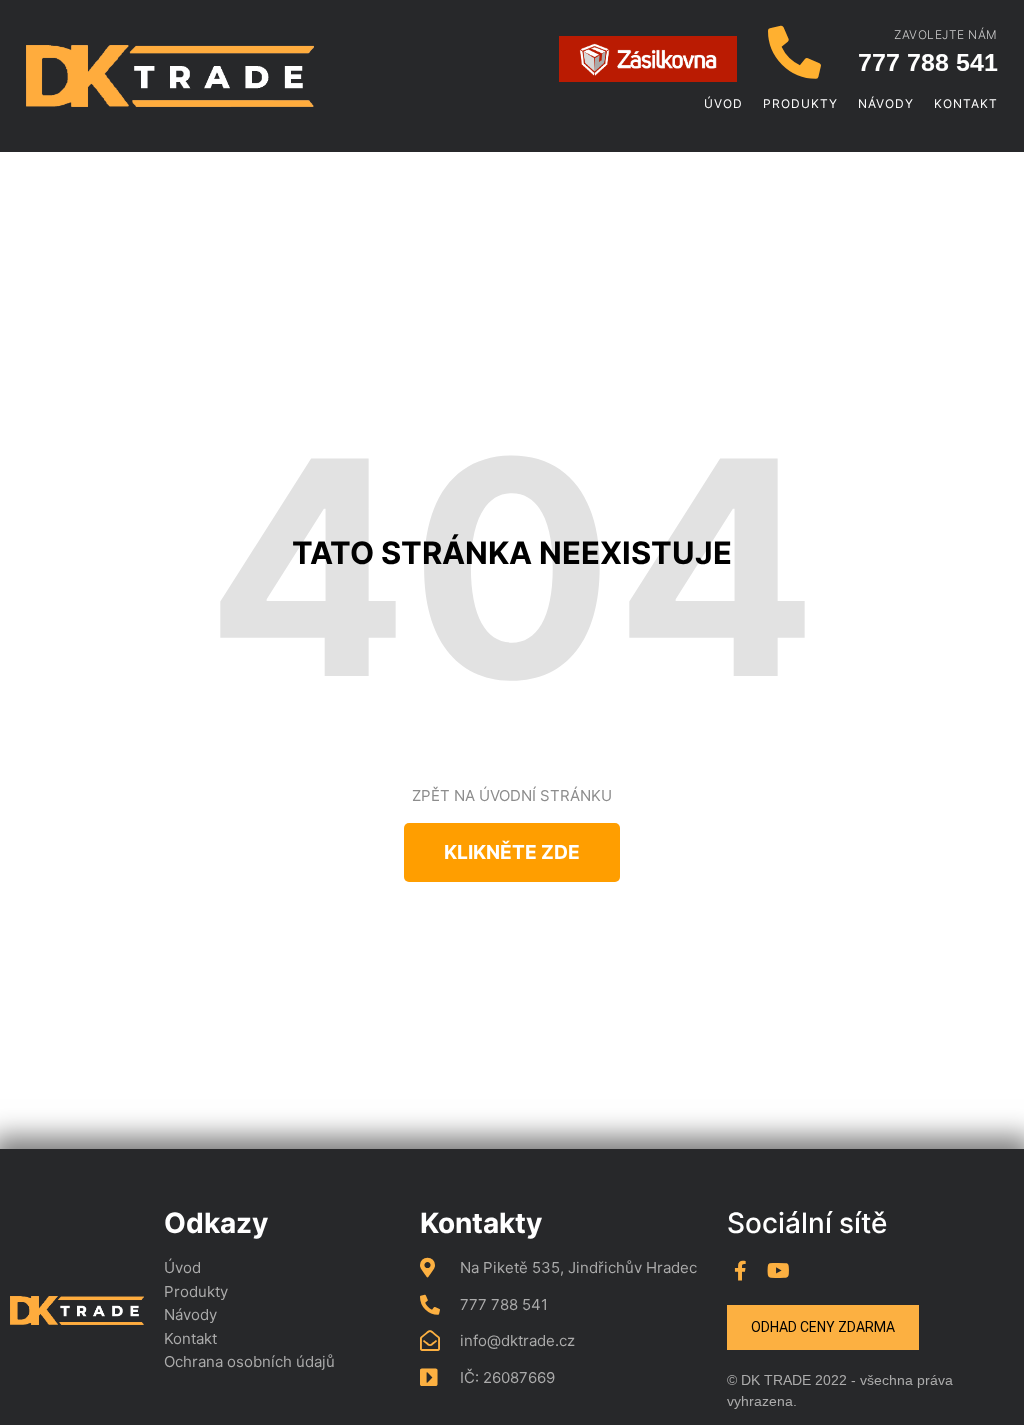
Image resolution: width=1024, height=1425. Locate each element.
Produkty (800, 103)
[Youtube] (779, 1271)
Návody (886, 103)
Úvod (723, 103)
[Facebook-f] (741, 1271)
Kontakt (966, 103)
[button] (512, 852)
